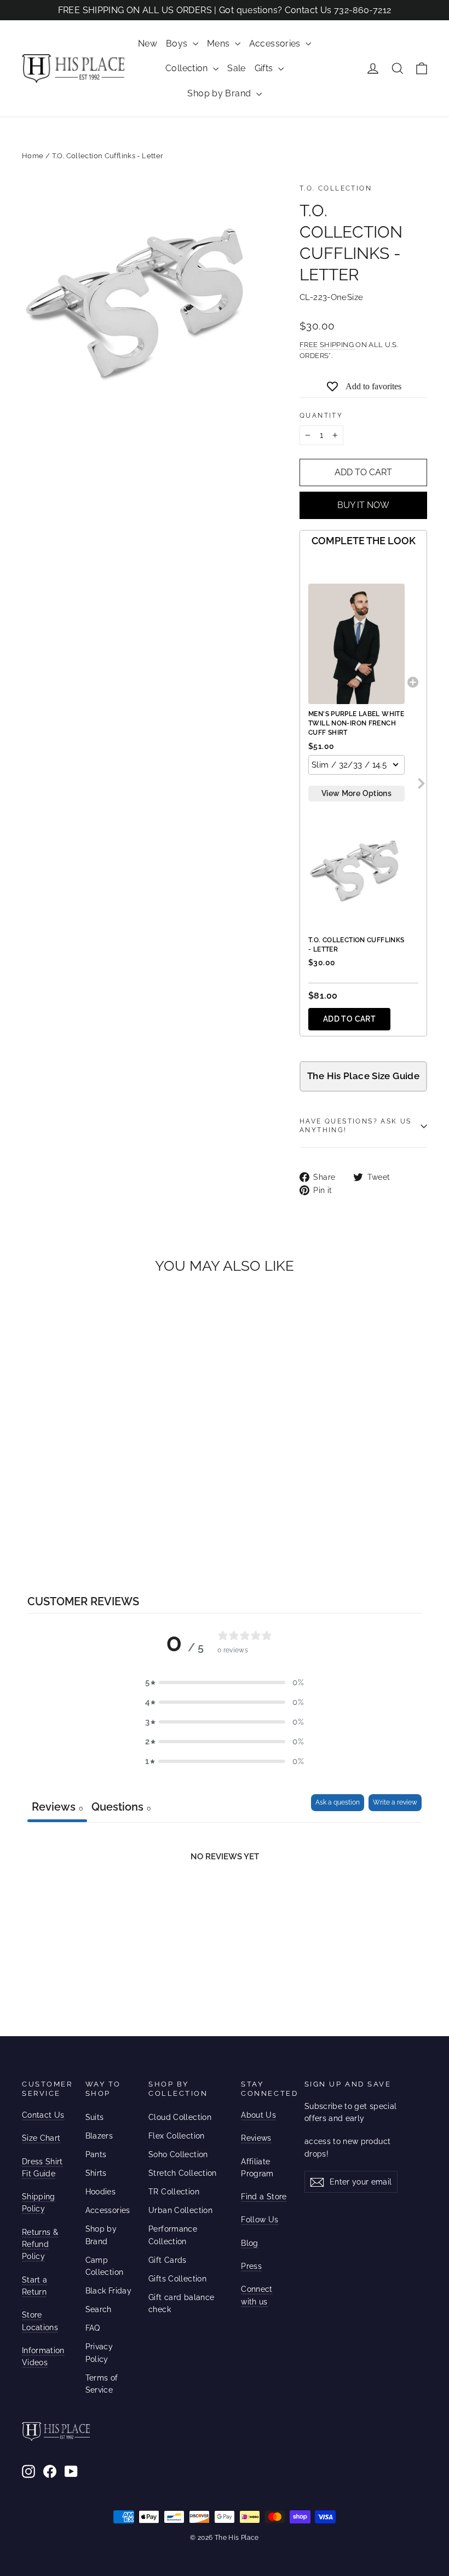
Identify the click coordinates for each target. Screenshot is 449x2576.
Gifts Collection (177, 2279)
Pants (96, 2154)
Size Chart (41, 2138)
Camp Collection (105, 2266)
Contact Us (43, 2115)
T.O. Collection (336, 188)
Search (99, 2309)
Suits (95, 2117)
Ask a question (338, 1802)
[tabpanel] (225, 1904)
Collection (188, 68)
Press (251, 2266)
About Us (258, 2115)
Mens (220, 44)
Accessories (276, 44)
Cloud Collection (180, 2117)
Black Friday (109, 2291)
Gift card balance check (181, 2303)
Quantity (321, 416)
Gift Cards (168, 2260)
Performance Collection (173, 2235)
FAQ (93, 2328)
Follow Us (260, 2220)
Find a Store (264, 2197)
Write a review (395, 1802)
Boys (178, 44)
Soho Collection (178, 2154)
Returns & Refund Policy (40, 2244)
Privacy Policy (99, 2353)
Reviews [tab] (57, 1807)
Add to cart (349, 1019)
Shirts (96, 2173)
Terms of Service (102, 2384)
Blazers (99, 2136)
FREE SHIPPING (327, 345)
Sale (237, 68)
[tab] (121, 1808)
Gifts (265, 68)
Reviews (256, 2138)
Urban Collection (180, 2210)
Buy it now (363, 505)
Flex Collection (177, 2136)
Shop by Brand (220, 93)
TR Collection (174, 2192)
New (148, 44)
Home (33, 156)
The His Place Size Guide (363, 1076)
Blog (249, 2243)
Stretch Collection (183, 2173)
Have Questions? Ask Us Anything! (356, 1126)
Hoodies (101, 2192)
